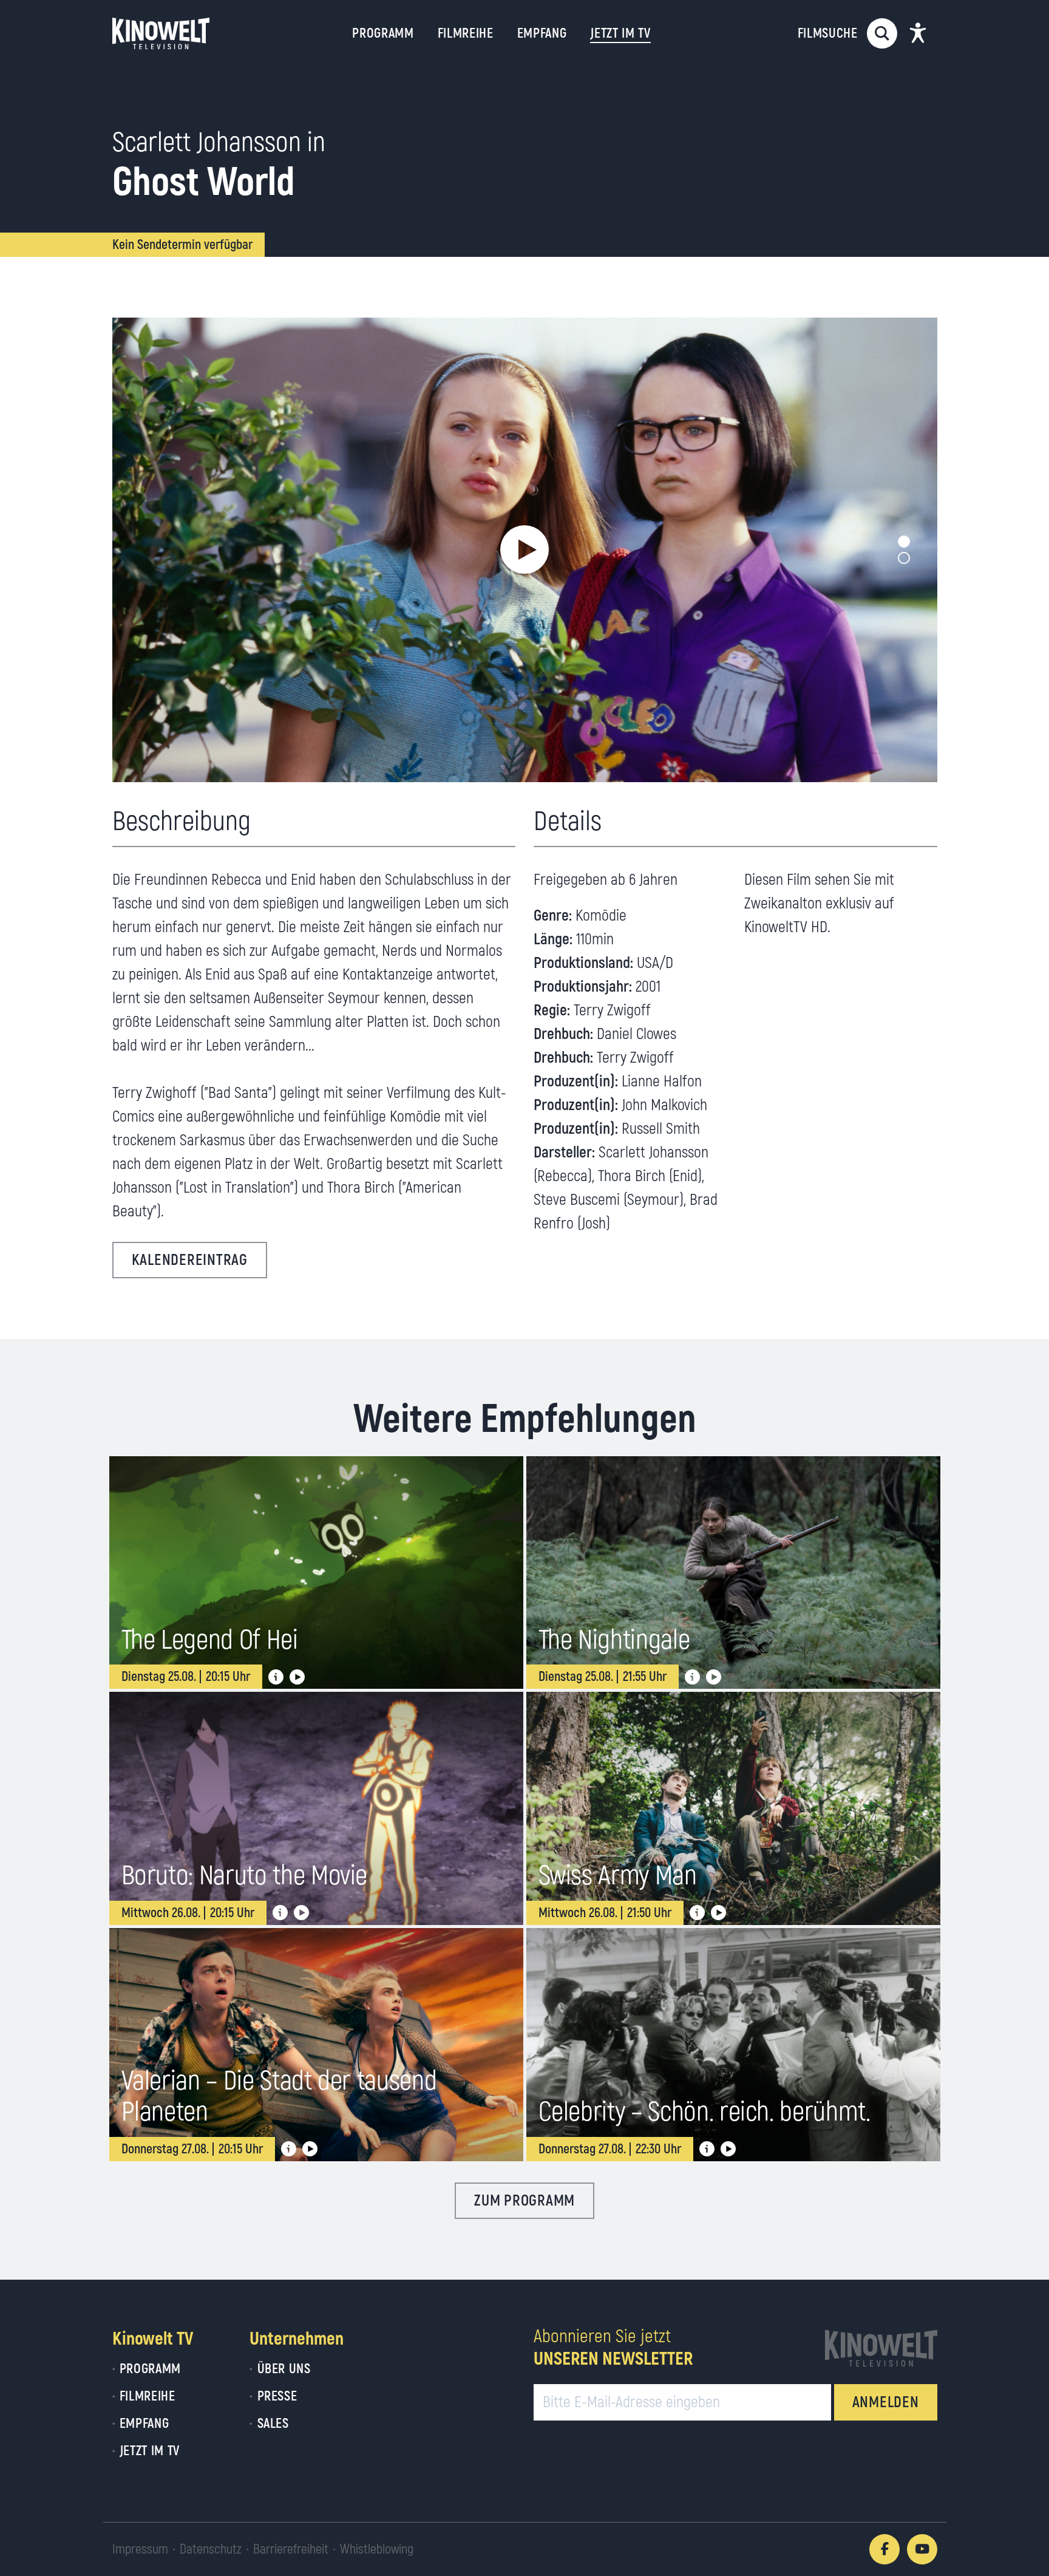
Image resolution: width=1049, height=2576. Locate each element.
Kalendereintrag (190, 1260)
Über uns (284, 2369)
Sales (273, 2424)
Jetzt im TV (150, 2451)
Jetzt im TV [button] (620, 33)
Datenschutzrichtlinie (840, 2484)
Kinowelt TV (153, 2339)
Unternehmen (297, 2339)
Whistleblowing (377, 2549)
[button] (524, 550)
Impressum (140, 2549)
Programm (383, 33)
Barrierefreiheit (291, 2549)
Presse (277, 2396)
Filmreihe (466, 33)
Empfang (542, 33)
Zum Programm (524, 2201)
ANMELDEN (886, 2403)
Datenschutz (211, 2549)
